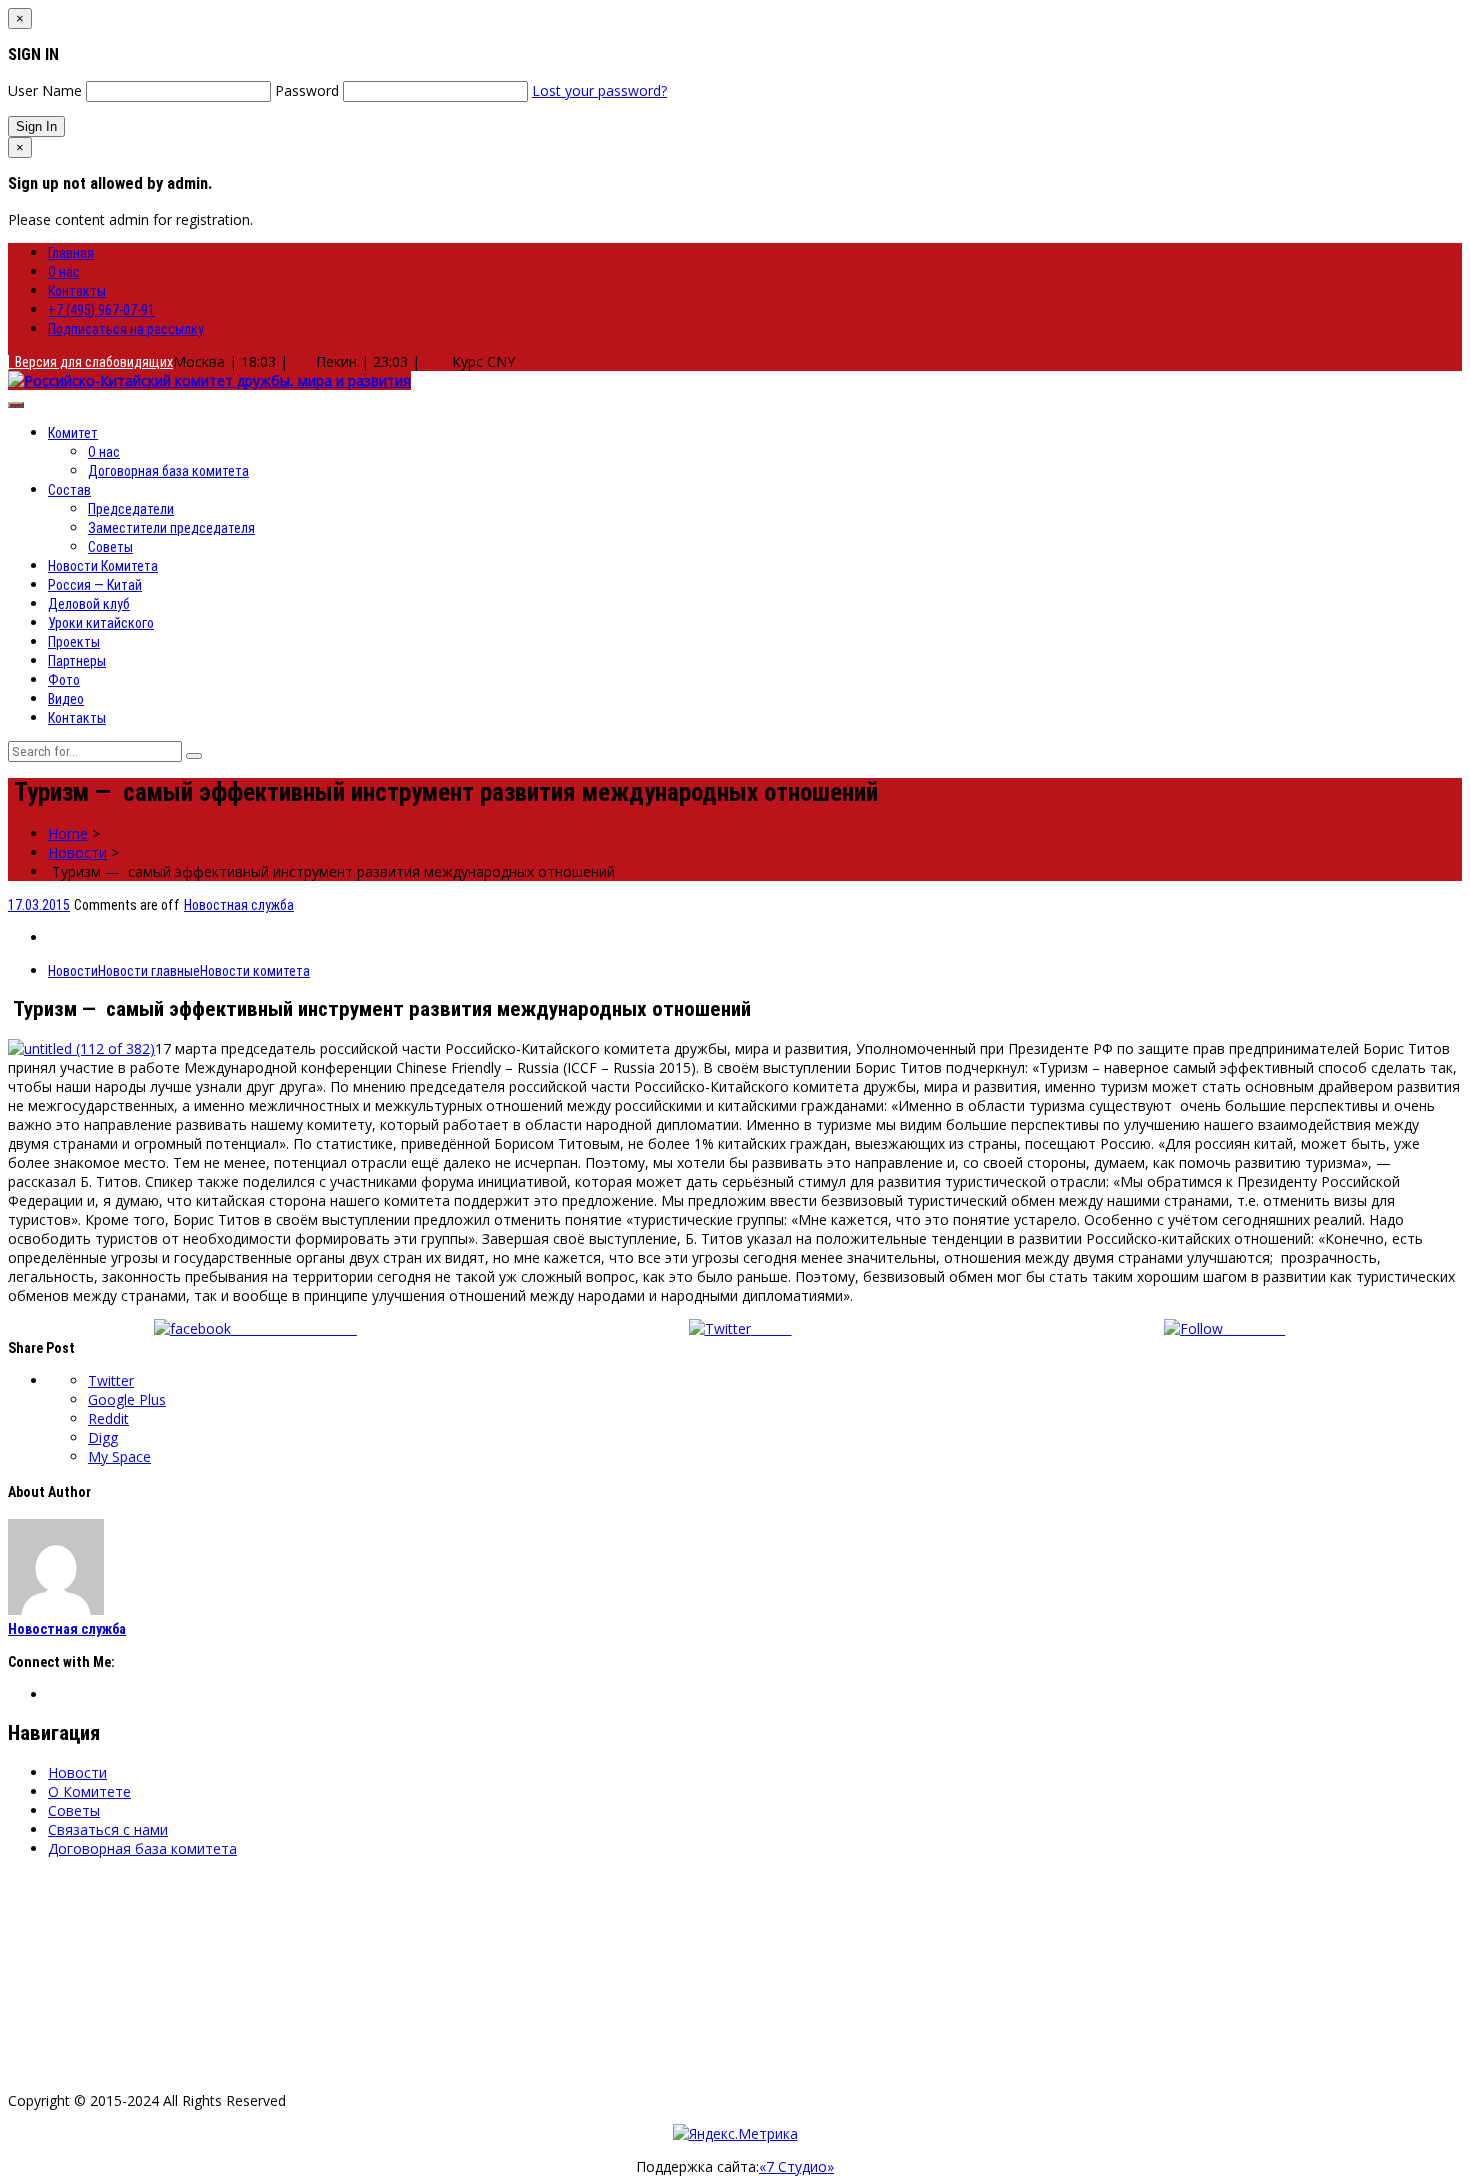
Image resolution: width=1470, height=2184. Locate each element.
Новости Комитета (103, 566)
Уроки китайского (101, 623)
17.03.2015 (39, 905)
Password (307, 90)
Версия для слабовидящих (91, 362)
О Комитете (89, 1791)
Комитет (73, 433)
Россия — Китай (95, 585)
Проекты (74, 642)
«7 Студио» (796, 2166)
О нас (64, 272)
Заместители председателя (171, 528)
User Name (45, 90)
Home (68, 833)
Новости (77, 852)
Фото (64, 680)
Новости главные (149, 971)
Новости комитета (255, 971)
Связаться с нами (108, 1829)
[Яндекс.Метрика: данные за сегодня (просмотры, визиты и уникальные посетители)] (735, 2133)
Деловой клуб (89, 604)
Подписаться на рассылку (126, 329)
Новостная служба (239, 905)
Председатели (131, 509)
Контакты (77, 291)
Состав (69, 490)
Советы (110, 547)
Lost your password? (599, 90)
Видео (66, 699)
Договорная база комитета (168, 471)
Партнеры (77, 661)
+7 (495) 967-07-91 (101, 310)
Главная (71, 253)
